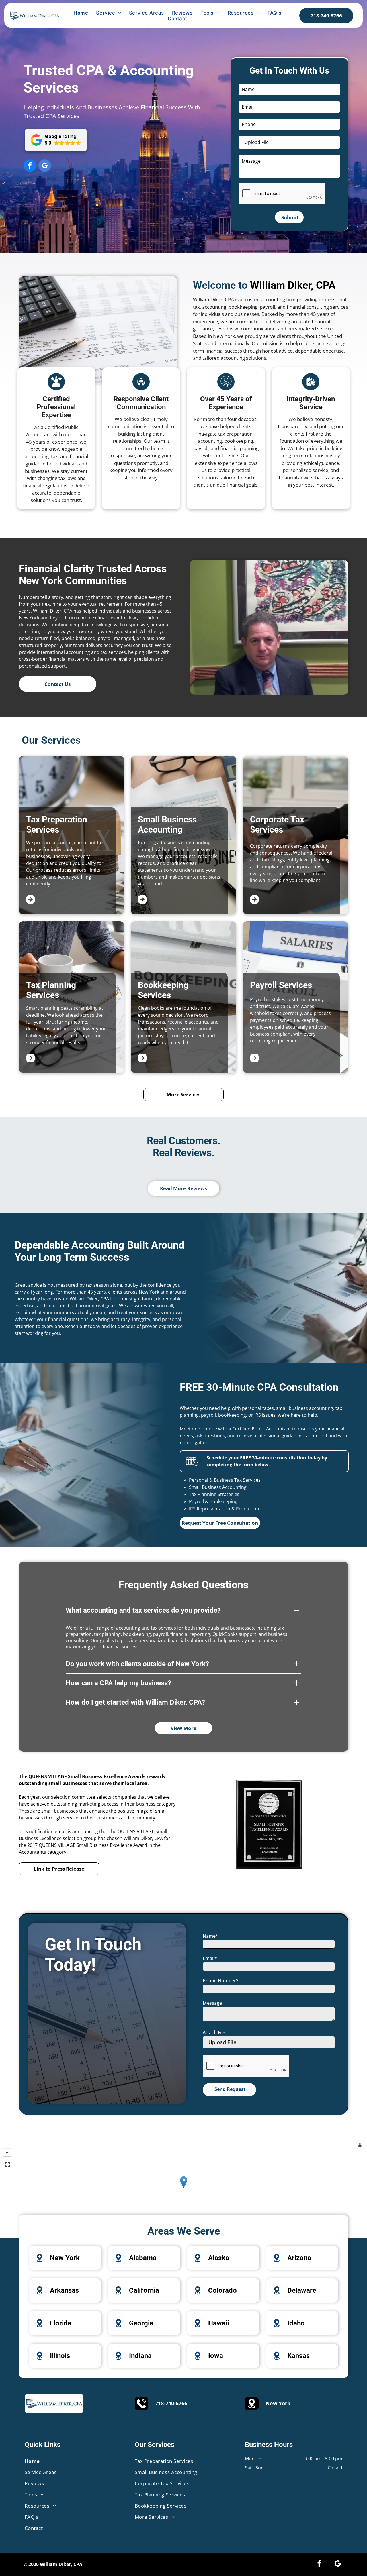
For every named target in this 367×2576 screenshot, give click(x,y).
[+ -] (183, 2188)
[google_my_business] (45, 166)
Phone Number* (221, 1981)
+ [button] (7, 2145)
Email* (210, 1958)
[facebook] (30, 166)
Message (212, 2003)
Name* (210, 1936)
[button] (56, 140)
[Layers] (360, 2145)
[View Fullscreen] (7, 2164)
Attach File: (214, 2032)
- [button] (7, 2152)
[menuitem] (81, 13)
